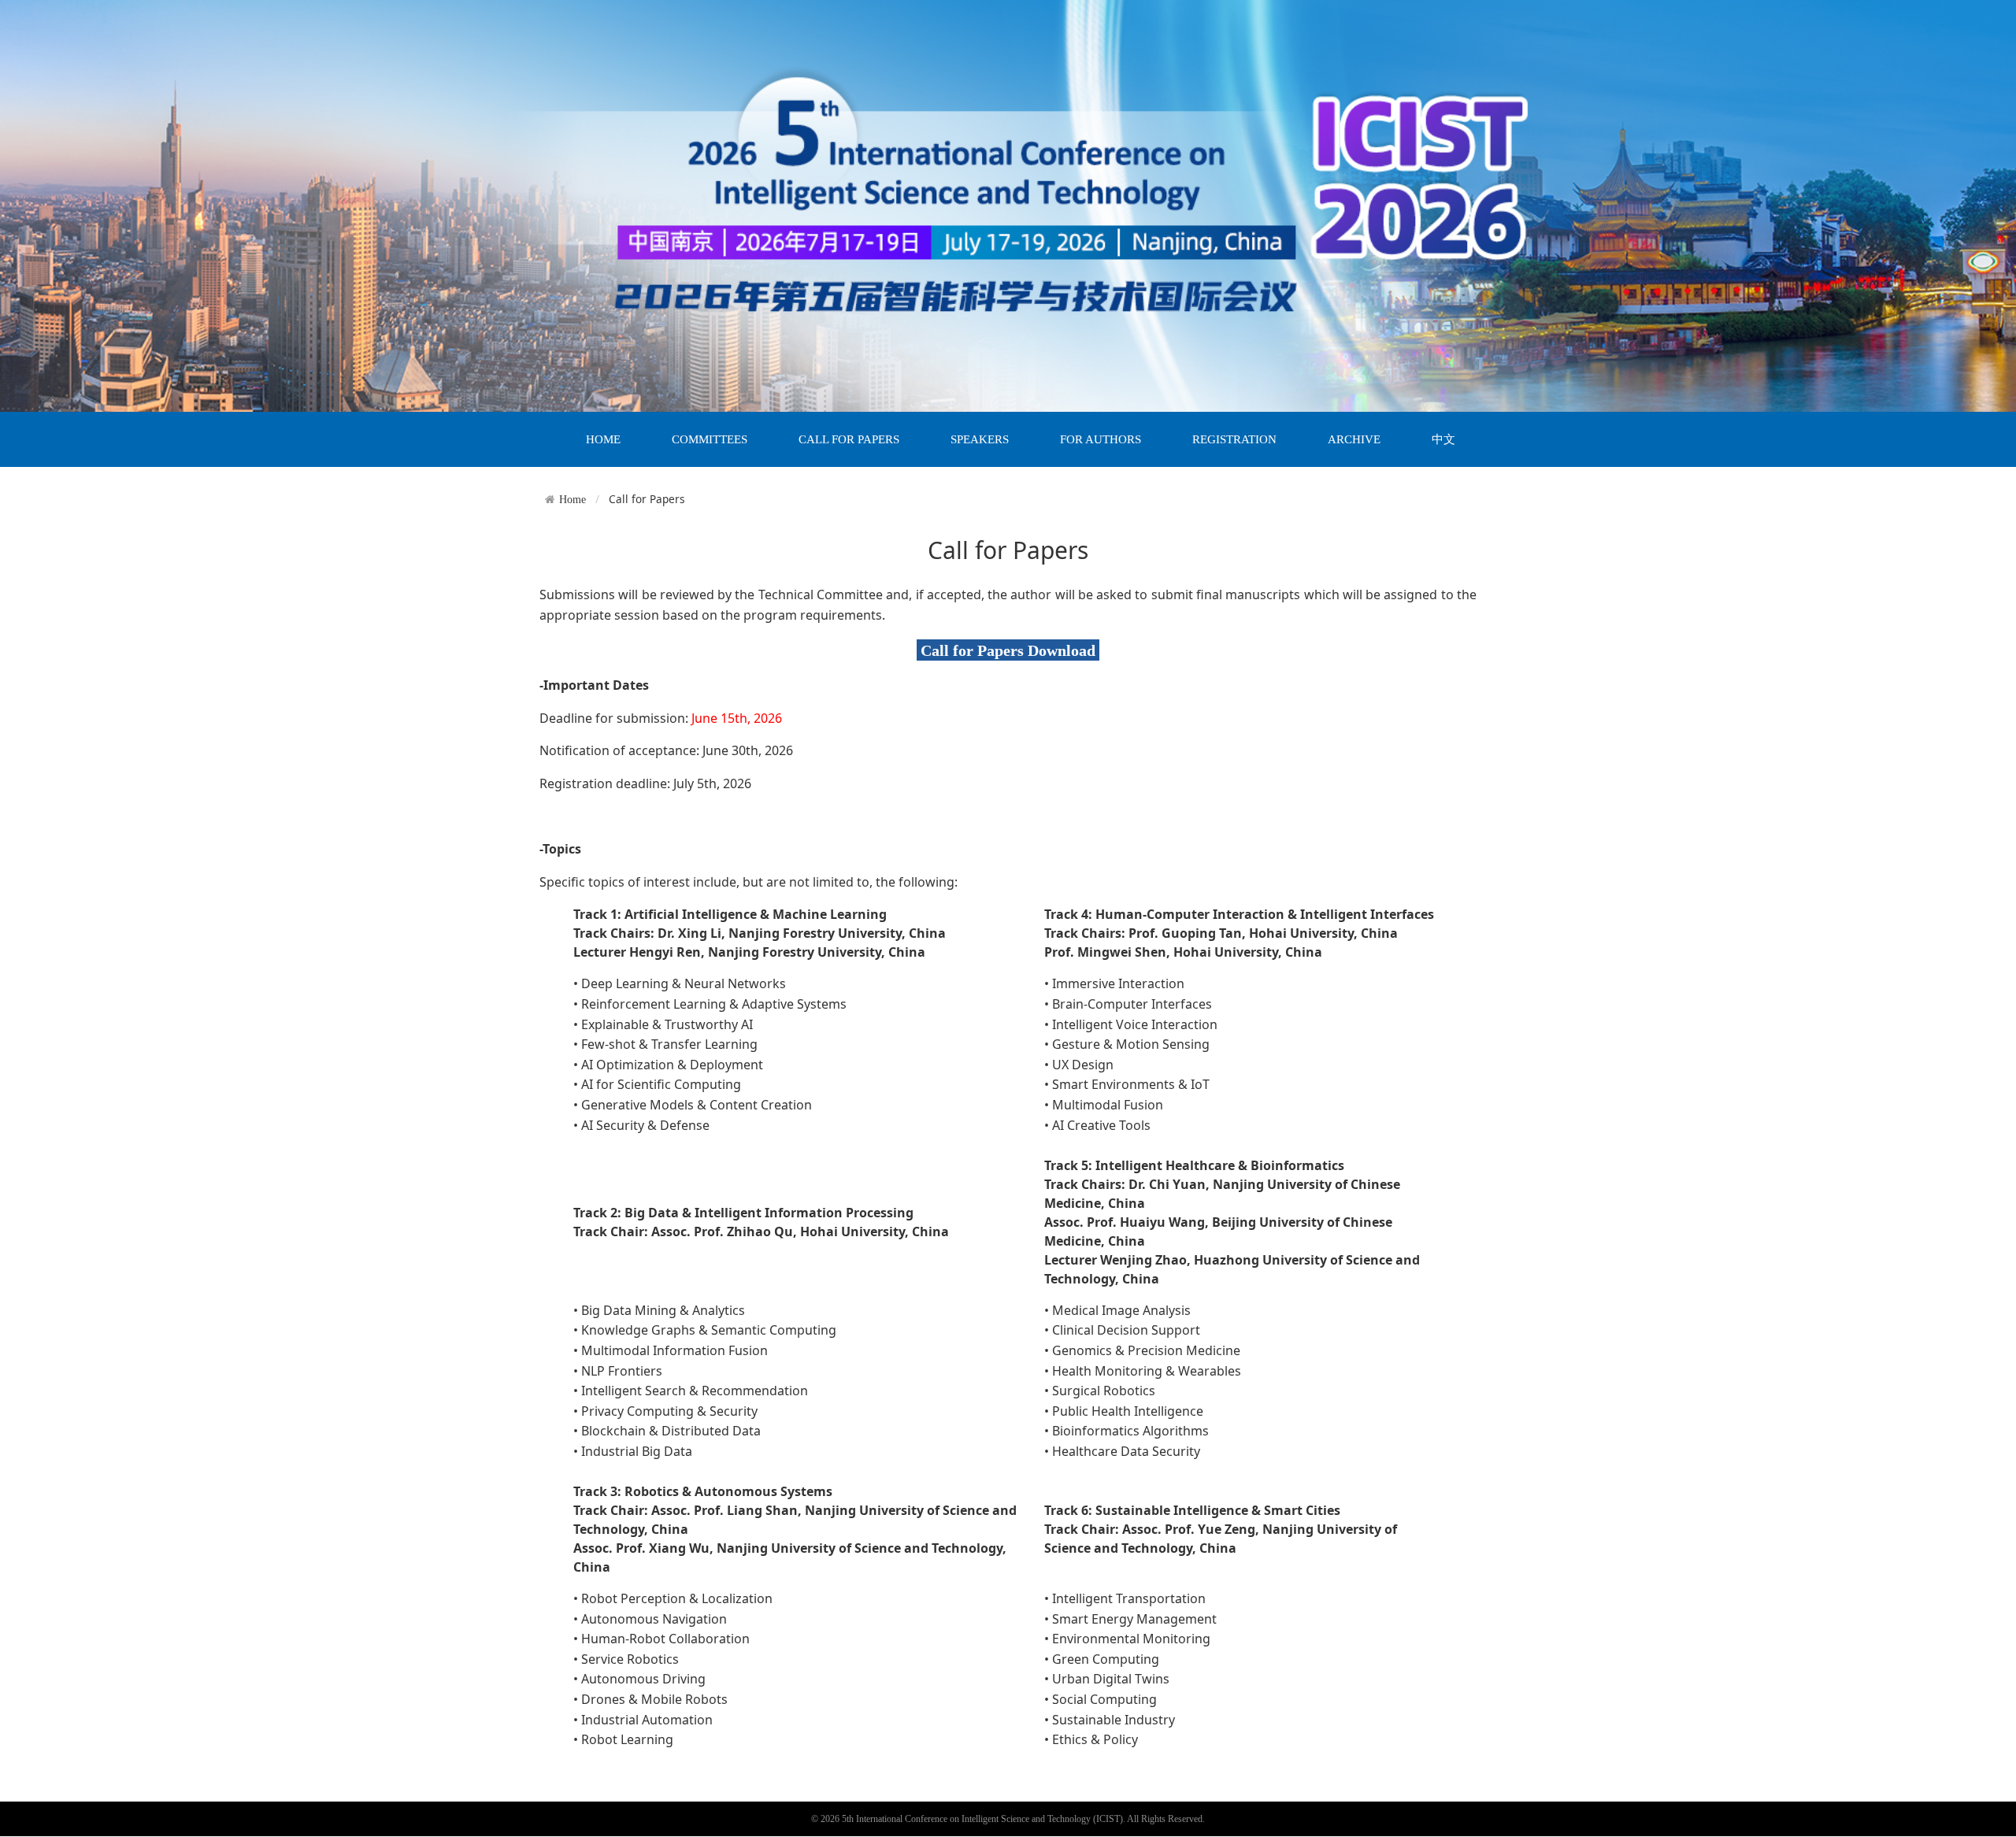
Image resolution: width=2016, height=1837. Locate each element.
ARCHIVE (1354, 439)
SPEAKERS (980, 439)
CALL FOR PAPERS (849, 439)
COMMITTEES (710, 439)
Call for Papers (647, 499)
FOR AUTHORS (1101, 439)
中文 (1443, 439)
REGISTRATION (1234, 439)
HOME (603, 439)
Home (573, 499)
